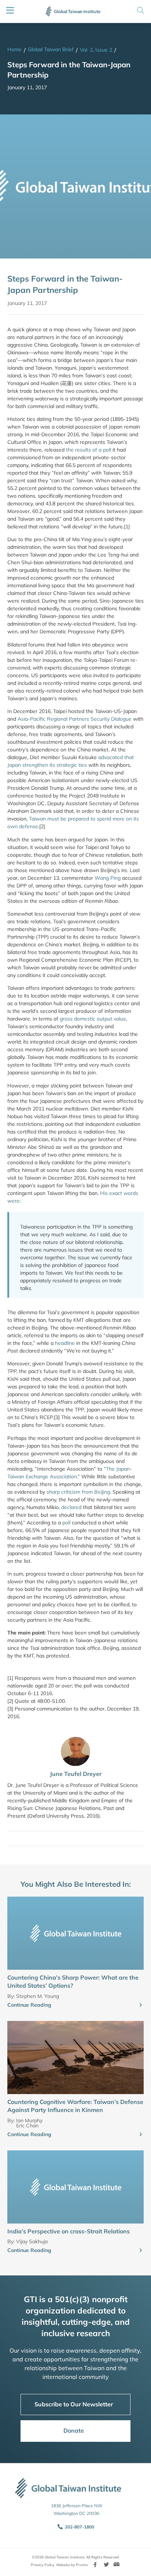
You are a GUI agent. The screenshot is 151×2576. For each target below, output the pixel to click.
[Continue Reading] (141, 2005)
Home (14, 49)
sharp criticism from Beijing (78, 1492)
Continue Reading (29, 2005)
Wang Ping (108, 878)
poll (66, 1523)
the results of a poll (89, 450)
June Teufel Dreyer (76, 1774)
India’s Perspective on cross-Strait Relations (69, 2231)
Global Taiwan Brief (51, 49)
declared (71, 1507)
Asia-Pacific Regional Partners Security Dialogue (75, 719)
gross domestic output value (93, 1019)
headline (65, 1343)
